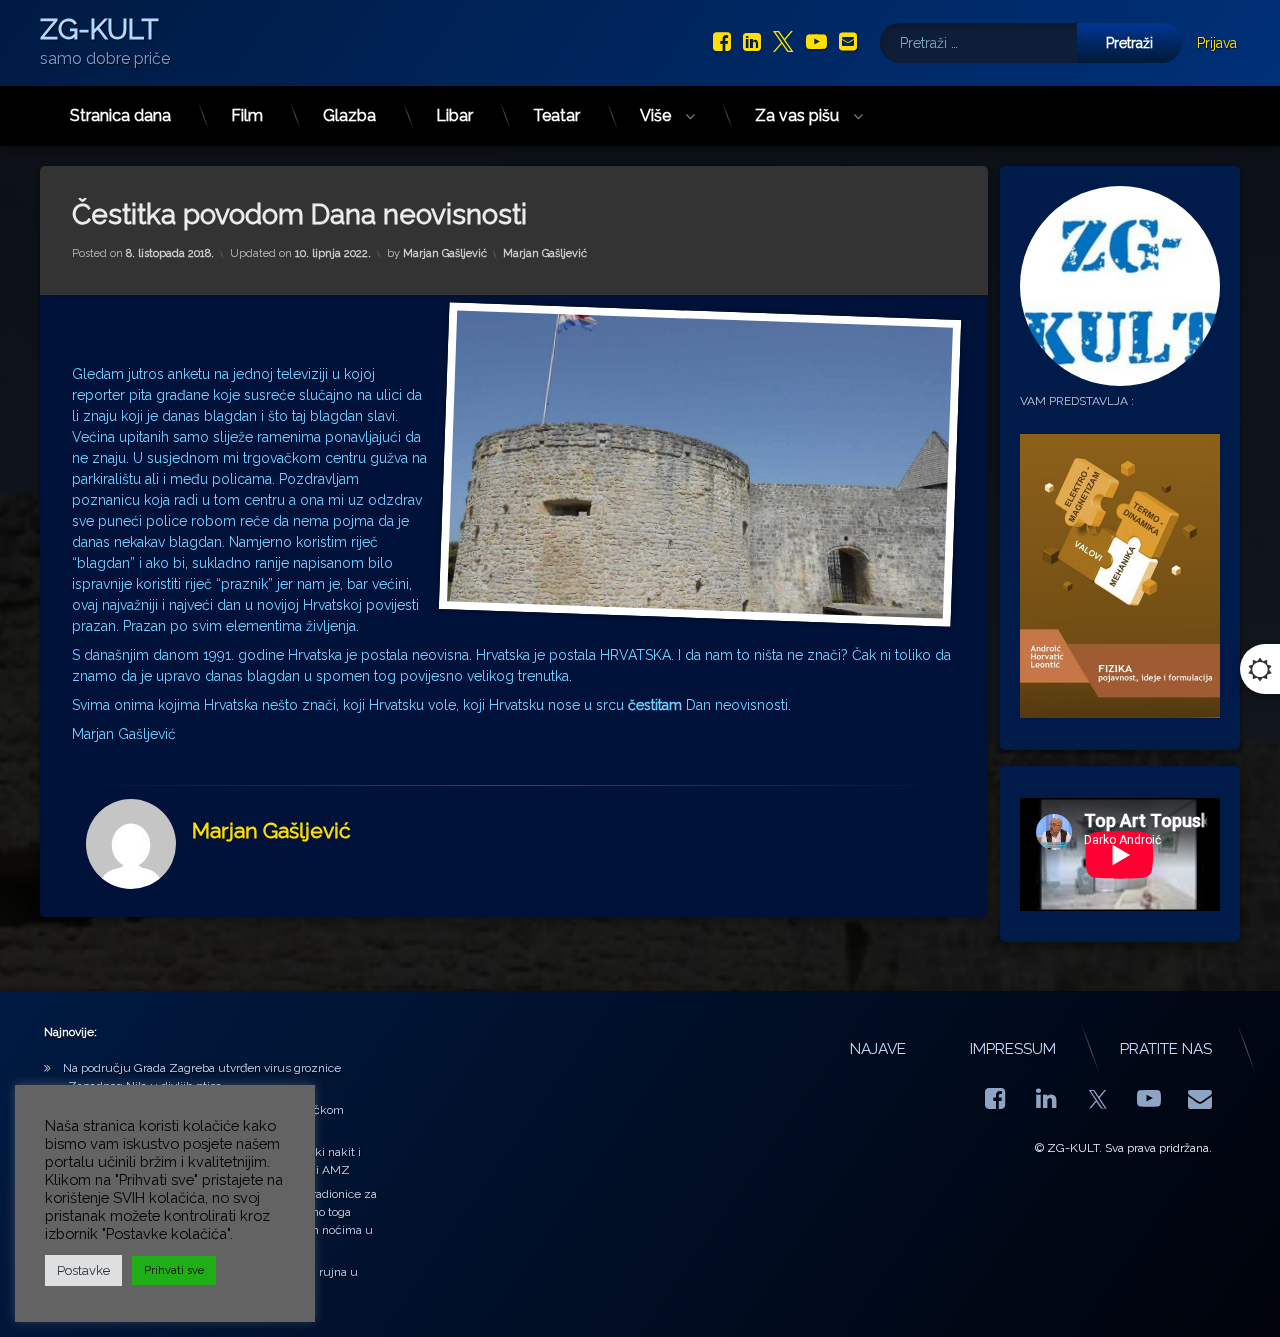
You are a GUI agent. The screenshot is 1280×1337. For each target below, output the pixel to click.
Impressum (1013, 1049)
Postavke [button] (83, 1270)
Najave (878, 1049)
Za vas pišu (797, 115)
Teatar (556, 115)
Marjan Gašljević (445, 253)
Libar (454, 115)
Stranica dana (120, 115)
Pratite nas (1166, 1049)
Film (247, 115)
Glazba (349, 115)
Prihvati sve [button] (174, 1270)
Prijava (1217, 43)
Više (655, 115)
